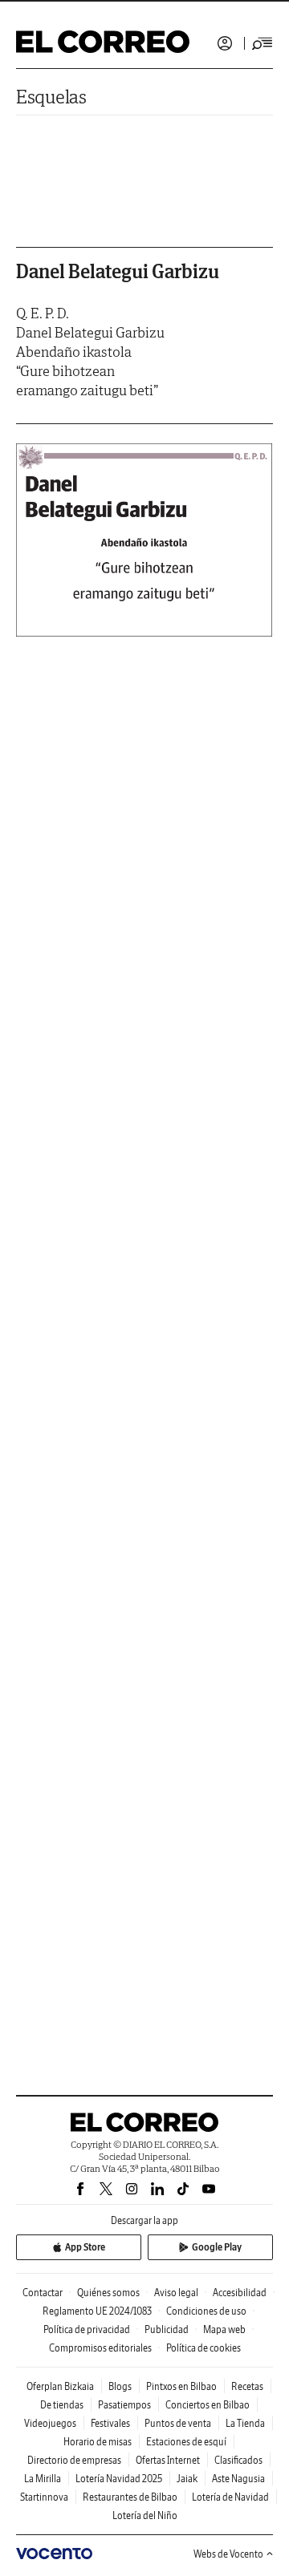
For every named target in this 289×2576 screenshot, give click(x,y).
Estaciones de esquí (186, 2442)
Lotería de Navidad (230, 2497)
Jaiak (187, 2479)
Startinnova (44, 2497)
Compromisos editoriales (100, 2348)
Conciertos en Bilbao (208, 2405)
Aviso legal (176, 2293)
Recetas (247, 2386)
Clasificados (238, 2460)
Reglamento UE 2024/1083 (97, 2311)
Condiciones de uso (206, 2311)
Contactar (43, 2293)
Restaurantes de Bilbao (130, 2497)
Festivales (110, 2423)
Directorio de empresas (74, 2460)
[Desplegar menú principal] (263, 43)
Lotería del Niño (145, 2515)
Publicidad (167, 2329)
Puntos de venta (178, 2423)
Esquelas (51, 97)
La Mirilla (43, 2479)
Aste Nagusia (238, 2479)
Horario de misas (98, 2442)
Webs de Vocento (228, 2554)
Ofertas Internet (168, 2460)
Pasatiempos (124, 2405)
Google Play (217, 2247)
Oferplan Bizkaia (60, 2386)
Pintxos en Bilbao (181, 2386)
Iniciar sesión (225, 43)
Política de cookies (204, 2348)
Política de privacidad (87, 2329)
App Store (85, 2247)
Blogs (120, 2386)
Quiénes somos (108, 2293)
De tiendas (62, 2405)
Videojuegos (50, 2423)
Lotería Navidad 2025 (119, 2479)
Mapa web (224, 2329)
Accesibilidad (240, 2293)
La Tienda (245, 2423)
